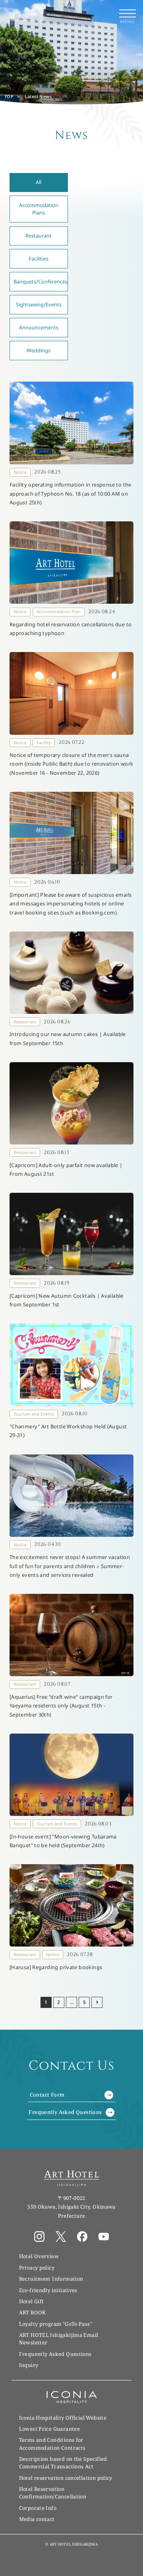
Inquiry (29, 2365)
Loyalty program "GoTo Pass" (56, 2324)
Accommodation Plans (39, 209)
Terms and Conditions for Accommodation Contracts (52, 2444)
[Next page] (97, 2002)
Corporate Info (38, 2508)
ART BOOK (33, 2312)
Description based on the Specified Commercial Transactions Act (63, 2463)
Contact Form (47, 2095)
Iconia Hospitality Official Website (63, 2418)
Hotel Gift (32, 2301)
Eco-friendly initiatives (48, 2290)
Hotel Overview (39, 2256)
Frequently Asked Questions (65, 2112)
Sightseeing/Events (39, 304)
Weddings (39, 350)
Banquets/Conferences (41, 281)
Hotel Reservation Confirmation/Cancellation (53, 2493)
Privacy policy (37, 2268)
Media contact (37, 2519)
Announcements (39, 327)
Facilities (39, 259)
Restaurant (39, 236)
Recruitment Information (51, 2279)
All (39, 182)
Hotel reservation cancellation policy (66, 2478)
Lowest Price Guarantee (49, 2429)
